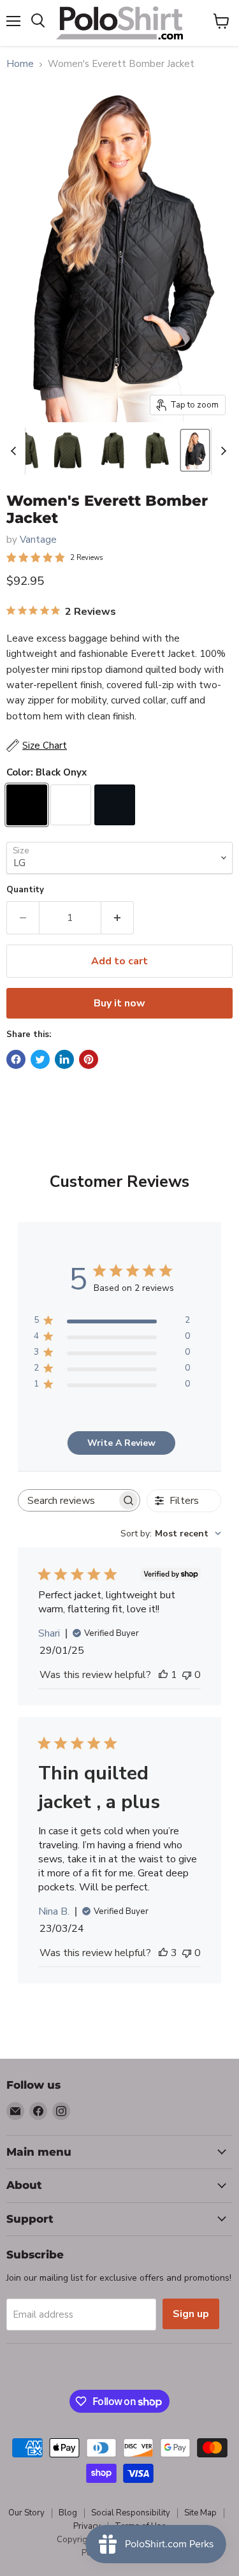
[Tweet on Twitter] (40, 1059)
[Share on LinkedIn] (64, 1059)
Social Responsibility (131, 2513)
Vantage (38, 540)
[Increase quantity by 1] (118, 918)
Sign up (191, 2314)
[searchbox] (68, 1500)
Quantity (25, 890)
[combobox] (171, 1534)
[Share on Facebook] (16, 1059)
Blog (68, 2513)
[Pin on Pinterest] (89, 1059)
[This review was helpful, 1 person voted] (163, 1675)
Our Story (26, 2513)
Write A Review (121, 1443)
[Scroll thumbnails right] (221, 451)
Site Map (200, 2513)
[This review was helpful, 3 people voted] (163, 1953)
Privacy (87, 2526)
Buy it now (119, 1003)
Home (20, 64)
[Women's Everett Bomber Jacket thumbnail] (68, 450)
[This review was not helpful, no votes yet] (187, 1675)
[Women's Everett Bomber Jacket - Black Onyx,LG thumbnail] (195, 450)
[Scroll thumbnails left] (15, 451)
